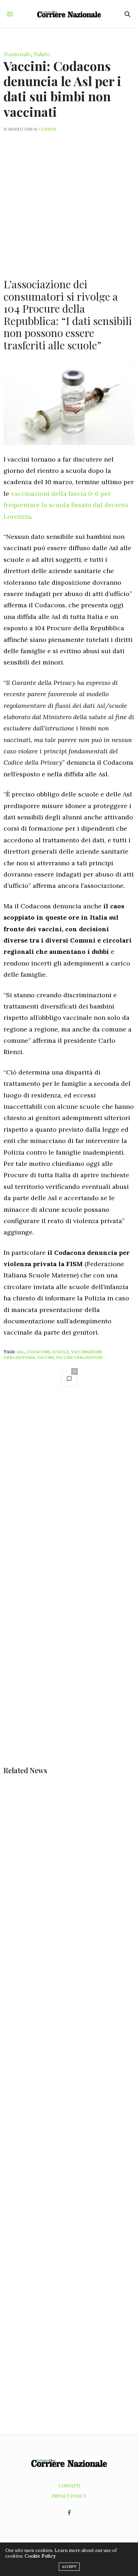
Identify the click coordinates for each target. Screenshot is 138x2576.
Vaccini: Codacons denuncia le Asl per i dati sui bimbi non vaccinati (62, 89)
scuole (61, 1352)
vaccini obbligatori (79, 1358)
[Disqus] (69, 1492)
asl (21, 1352)
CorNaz (48, 129)
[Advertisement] (69, 201)
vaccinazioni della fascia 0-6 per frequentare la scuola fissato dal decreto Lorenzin (66, 505)
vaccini (45, 1358)
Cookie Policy (40, 2556)
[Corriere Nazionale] (69, 14)
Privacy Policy (69, 2496)
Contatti (69, 2486)
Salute (42, 54)
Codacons (38, 1352)
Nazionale (17, 54)
